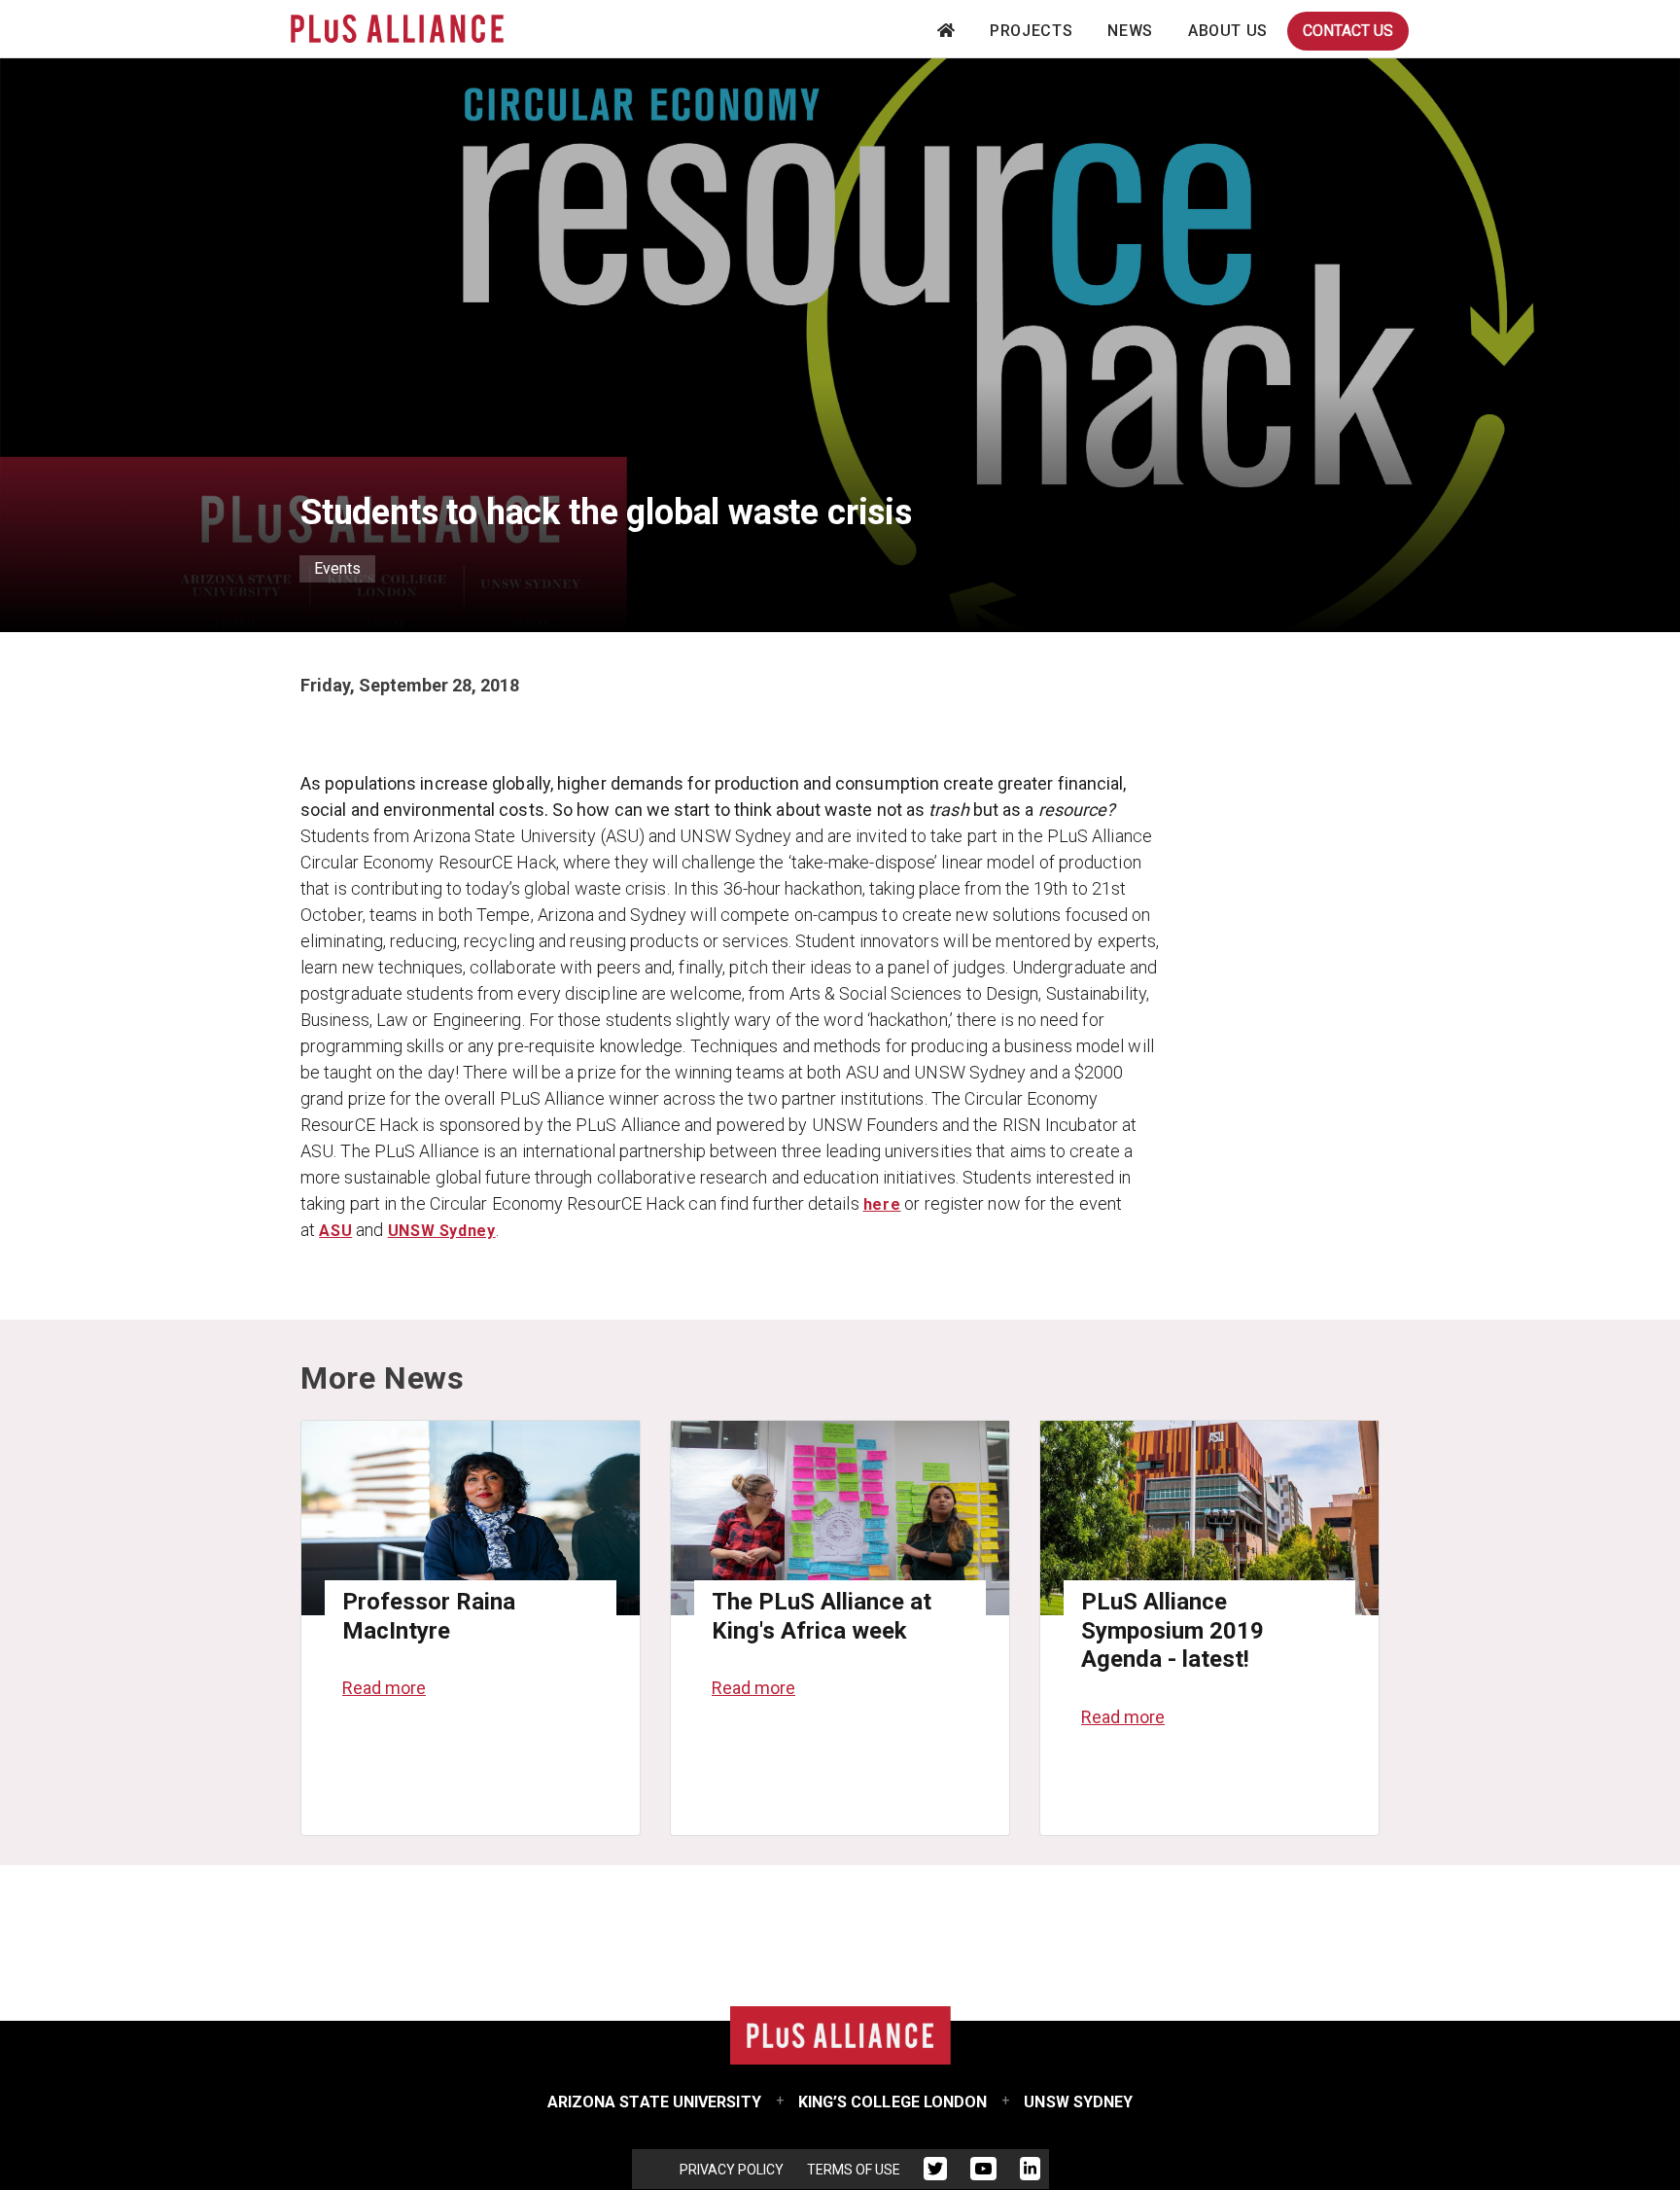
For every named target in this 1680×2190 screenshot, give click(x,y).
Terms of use (854, 2170)
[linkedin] (1030, 2172)
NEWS (1130, 31)
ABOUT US (1228, 31)
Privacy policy (732, 2170)
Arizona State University (654, 2102)
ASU (335, 1231)
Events (337, 568)
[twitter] (935, 2172)
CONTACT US (1348, 31)
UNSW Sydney (442, 1231)
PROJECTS (1031, 31)
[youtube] (983, 2172)
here (882, 1204)
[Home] (397, 29)
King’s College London (893, 2102)
